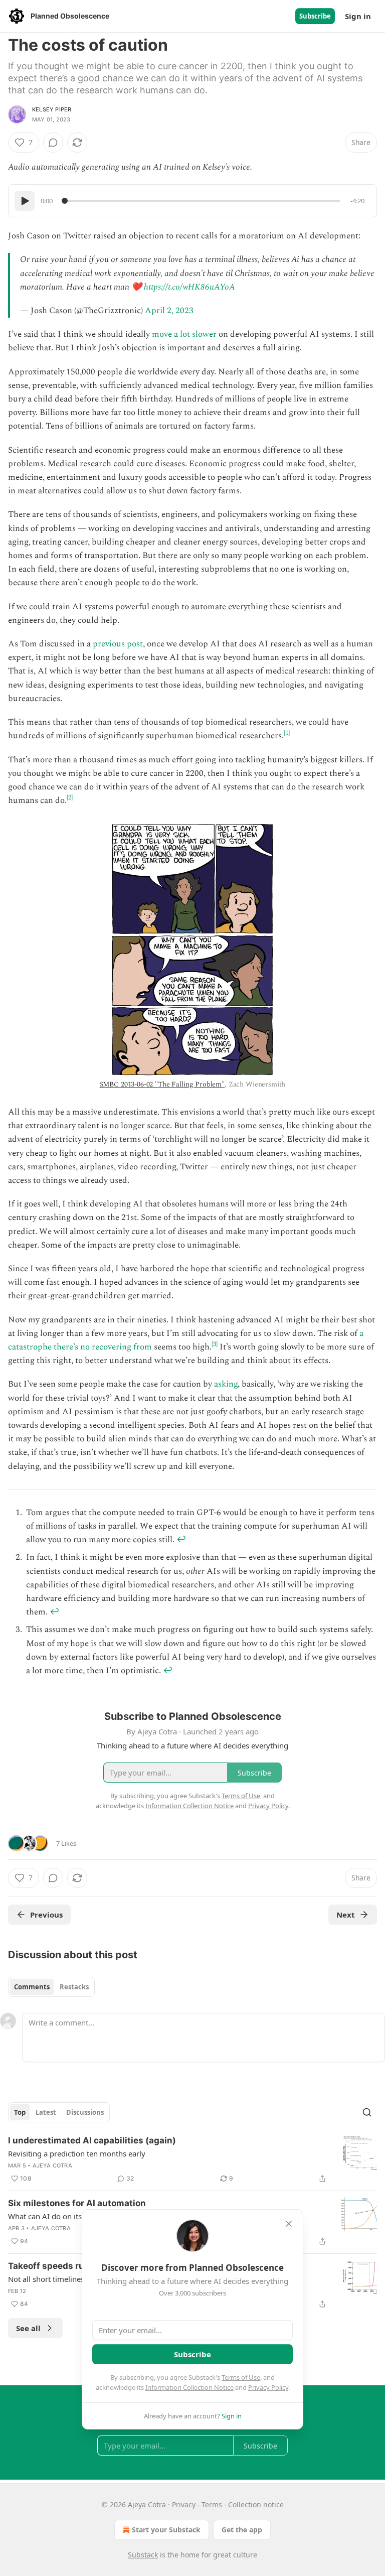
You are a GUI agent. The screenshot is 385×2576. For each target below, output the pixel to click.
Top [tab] (20, 2112)
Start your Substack (166, 2530)
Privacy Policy (268, 2387)
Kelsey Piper (52, 109)
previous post (118, 644)
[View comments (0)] (53, 143)
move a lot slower (184, 334)
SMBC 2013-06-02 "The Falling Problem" (162, 1084)
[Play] (25, 201)
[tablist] (51, 1987)
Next (346, 1915)
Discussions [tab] (85, 2112)
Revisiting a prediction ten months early (77, 2153)
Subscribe (315, 16)
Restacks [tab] (74, 1987)
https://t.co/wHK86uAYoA (189, 287)
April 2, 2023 (169, 311)
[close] (289, 2224)
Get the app (242, 2530)
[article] (192, 2159)
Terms (212, 2504)
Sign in (358, 16)
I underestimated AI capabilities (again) (92, 2140)
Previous (46, 1915)
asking (226, 1384)
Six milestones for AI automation (77, 2203)
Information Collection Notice (189, 2387)
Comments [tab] (32, 1987)
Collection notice (256, 2504)
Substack (143, 2555)
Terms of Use (241, 2377)
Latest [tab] (46, 2112)
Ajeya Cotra (52, 2165)
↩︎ (181, 1540)
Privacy (184, 2504)
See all (28, 2328)
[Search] (367, 2112)
